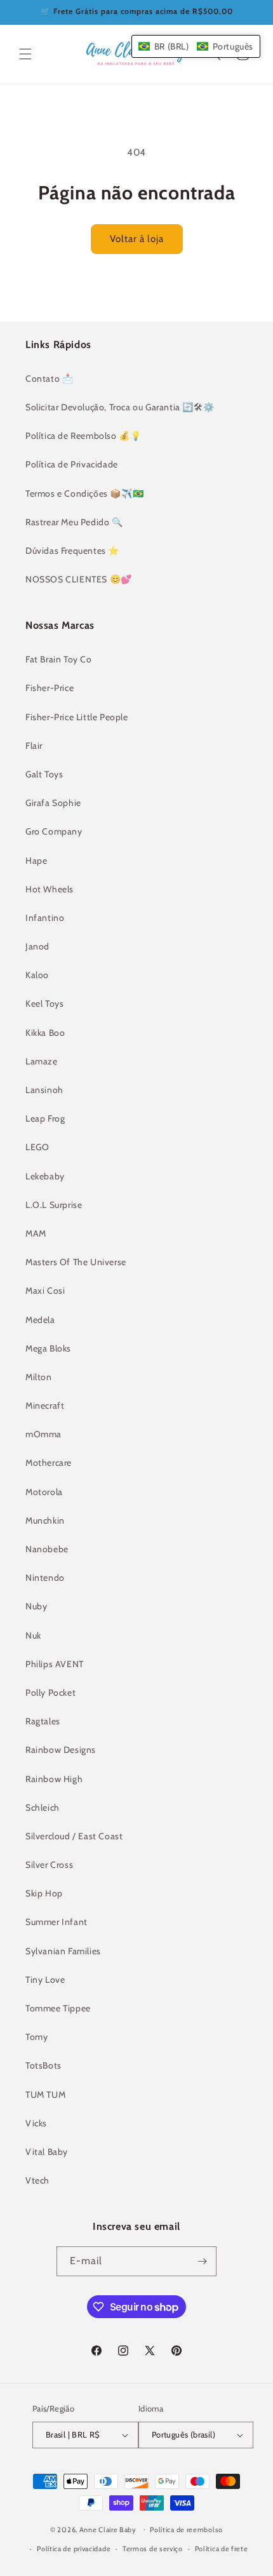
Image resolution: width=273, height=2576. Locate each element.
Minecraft (45, 1405)
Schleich (43, 1808)
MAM (36, 1233)
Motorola (44, 1492)
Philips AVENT (55, 1664)
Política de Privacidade (72, 464)
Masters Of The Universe (76, 1262)
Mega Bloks (48, 1348)
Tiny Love (45, 1980)
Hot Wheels (50, 889)
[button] (25, 54)
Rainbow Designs (61, 1750)
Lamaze (42, 1061)
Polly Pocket (50, 1693)
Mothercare (49, 1463)
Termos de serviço (153, 2549)
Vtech (37, 2180)
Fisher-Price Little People (77, 717)
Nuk (33, 1635)
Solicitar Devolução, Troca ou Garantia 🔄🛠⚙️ (120, 407)
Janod (37, 946)
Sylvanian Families (63, 1951)
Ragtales (43, 1721)
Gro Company (54, 831)
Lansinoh (44, 1090)
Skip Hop (44, 1893)
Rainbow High (54, 1779)
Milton (39, 1377)
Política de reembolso (186, 2530)
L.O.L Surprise (54, 1205)
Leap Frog (45, 1118)
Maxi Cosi (45, 1291)
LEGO (37, 1147)
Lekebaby (45, 1176)
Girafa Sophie (53, 803)
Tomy (37, 2037)
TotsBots (43, 2065)
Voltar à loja (137, 239)
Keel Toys (44, 1003)
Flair (34, 746)
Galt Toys (44, 774)
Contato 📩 (49, 379)
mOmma (43, 1434)
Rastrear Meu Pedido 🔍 (74, 522)
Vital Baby (47, 2152)
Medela (40, 1320)
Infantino (45, 918)
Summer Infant (57, 1922)
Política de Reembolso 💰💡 (83, 436)
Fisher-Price (50, 688)
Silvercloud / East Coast (74, 1836)
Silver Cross (49, 1865)
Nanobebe (47, 1549)
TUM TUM (45, 2095)
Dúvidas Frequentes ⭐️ (72, 551)
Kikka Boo (45, 1033)
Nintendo (45, 1578)
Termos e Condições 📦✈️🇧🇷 (84, 493)
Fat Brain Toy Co (59, 659)
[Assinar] (202, 2261)
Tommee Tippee (58, 2008)
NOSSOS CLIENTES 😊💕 (79, 579)
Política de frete (222, 2549)
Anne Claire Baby (108, 2529)
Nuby (36, 1606)
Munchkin (45, 1520)
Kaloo (37, 975)
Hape (36, 861)
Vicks (36, 2123)
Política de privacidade (74, 2549)
